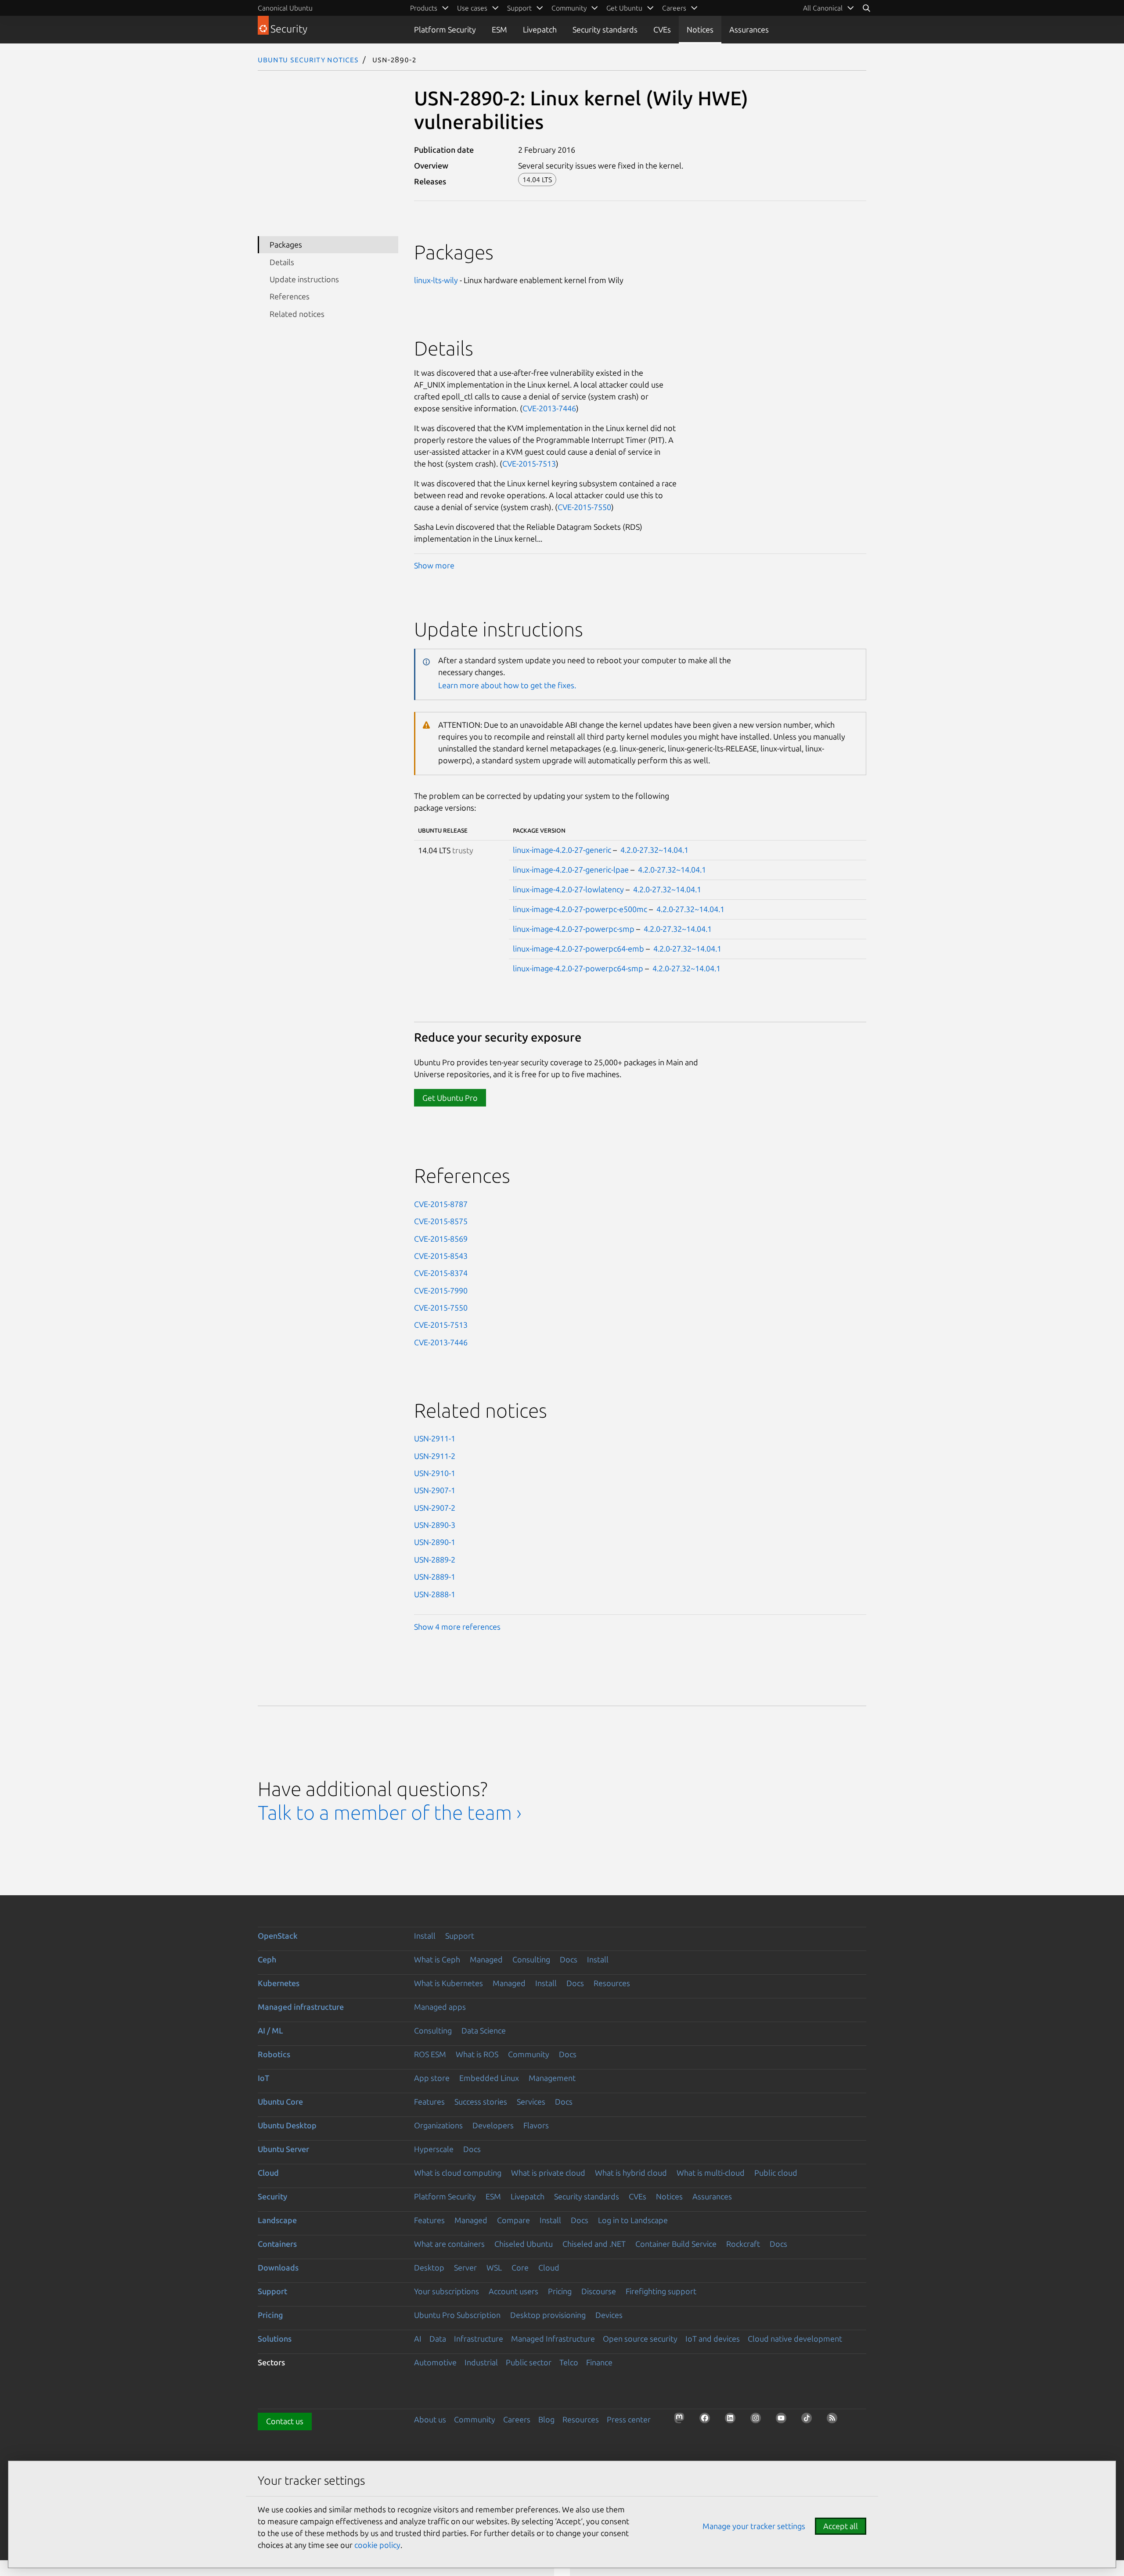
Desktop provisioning (548, 2315)
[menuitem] (829, 8)
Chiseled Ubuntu (524, 2244)
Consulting (531, 1959)
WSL (494, 2267)
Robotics (274, 2054)
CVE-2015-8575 (441, 1221)
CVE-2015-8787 (441, 1204)
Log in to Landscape (633, 2220)
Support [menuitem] (519, 8)
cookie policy (377, 2545)
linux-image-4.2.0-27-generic (562, 850)
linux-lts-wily (436, 280)
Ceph (267, 1959)
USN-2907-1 (435, 1490)
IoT (263, 2078)
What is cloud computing (458, 2173)
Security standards (605, 29)
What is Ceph (437, 1959)
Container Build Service (676, 2244)
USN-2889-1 (435, 1577)
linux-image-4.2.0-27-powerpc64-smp (578, 968)
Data (438, 2339)
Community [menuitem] (569, 8)
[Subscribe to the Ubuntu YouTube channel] (784, 2421)
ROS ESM (430, 2054)
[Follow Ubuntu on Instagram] (758, 2421)
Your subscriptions (447, 2291)
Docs (569, 1959)
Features (429, 2102)
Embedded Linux (489, 2078)
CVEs (662, 29)
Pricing (560, 2291)
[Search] (866, 8)
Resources (612, 1983)
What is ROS (477, 2054)
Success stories (481, 2102)
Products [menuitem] (424, 8)
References (290, 296)
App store (432, 2078)
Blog (546, 2419)
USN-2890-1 (435, 1542)
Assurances (749, 29)
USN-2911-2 (435, 1456)
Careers (517, 2419)
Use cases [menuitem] (472, 8)
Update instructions (304, 279)
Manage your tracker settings (754, 2526)
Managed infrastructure (301, 2007)
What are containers (449, 2244)
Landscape (277, 2220)
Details (282, 262)
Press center (629, 2419)
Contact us (285, 2421)
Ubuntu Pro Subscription (457, 2315)
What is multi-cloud (711, 2173)
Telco (569, 2362)
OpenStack (278, 1936)
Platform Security (445, 29)
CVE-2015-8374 (441, 1273)
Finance (599, 2362)
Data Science (484, 2030)
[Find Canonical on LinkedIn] (733, 2421)
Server (465, 2267)
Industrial (481, 2362)
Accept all (841, 2526)
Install (425, 1936)
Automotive (435, 2362)
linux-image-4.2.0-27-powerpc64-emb (578, 948)
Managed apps (440, 2007)
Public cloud (776, 2173)
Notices (700, 29)
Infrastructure (479, 2339)
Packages (286, 244)
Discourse (599, 2291)
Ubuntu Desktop (287, 2125)
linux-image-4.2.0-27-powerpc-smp (574, 929)
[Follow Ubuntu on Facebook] (707, 2421)
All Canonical (823, 8)
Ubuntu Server (283, 2149)
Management (552, 2078)
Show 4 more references (457, 1627)
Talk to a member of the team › (390, 1813)
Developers (493, 2125)
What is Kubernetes (449, 1983)
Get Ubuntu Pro (450, 1098)
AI (418, 2339)
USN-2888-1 (435, 1594)
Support (460, 1936)
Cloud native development (795, 2339)
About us (430, 2419)
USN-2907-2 (435, 1508)
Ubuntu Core (280, 2102)
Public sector (529, 2362)
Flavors (536, 2125)
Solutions (275, 2339)
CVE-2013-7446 (549, 408)
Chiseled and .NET (594, 2244)
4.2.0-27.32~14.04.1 (654, 850)
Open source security (640, 2339)
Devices (609, 2315)
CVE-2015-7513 (529, 463)
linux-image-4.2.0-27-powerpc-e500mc (580, 909)
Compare (513, 2220)
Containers (277, 2244)
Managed (486, 1959)
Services (531, 2102)
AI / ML (270, 2030)
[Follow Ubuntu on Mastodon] (682, 2421)
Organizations (438, 2125)
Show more (434, 565)
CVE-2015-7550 (584, 507)
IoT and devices (713, 2339)
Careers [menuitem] (674, 8)
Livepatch (540, 29)
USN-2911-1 (435, 1438)
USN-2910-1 (435, 1473)
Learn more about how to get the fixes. (507, 685)
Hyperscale (434, 2149)
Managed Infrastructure (553, 2339)
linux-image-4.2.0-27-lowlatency (568, 889)
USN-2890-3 (435, 1525)
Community (529, 2054)
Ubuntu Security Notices (308, 59)
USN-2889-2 (435, 1559)
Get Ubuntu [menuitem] (624, 8)
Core (520, 2267)
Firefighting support (661, 2291)
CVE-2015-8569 (441, 1239)
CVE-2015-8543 (441, 1256)
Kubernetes (279, 1983)
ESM (499, 29)
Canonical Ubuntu (285, 8)
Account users (513, 2291)
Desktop (429, 2267)
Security (272, 2196)
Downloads (278, 2267)
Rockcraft (743, 2244)
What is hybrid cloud (631, 2173)
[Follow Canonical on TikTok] (809, 2421)
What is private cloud (548, 2173)
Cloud (268, 2173)
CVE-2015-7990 (441, 1290)
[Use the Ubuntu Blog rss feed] (835, 2421)
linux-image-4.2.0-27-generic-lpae (571, 869)
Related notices (297, 314)
